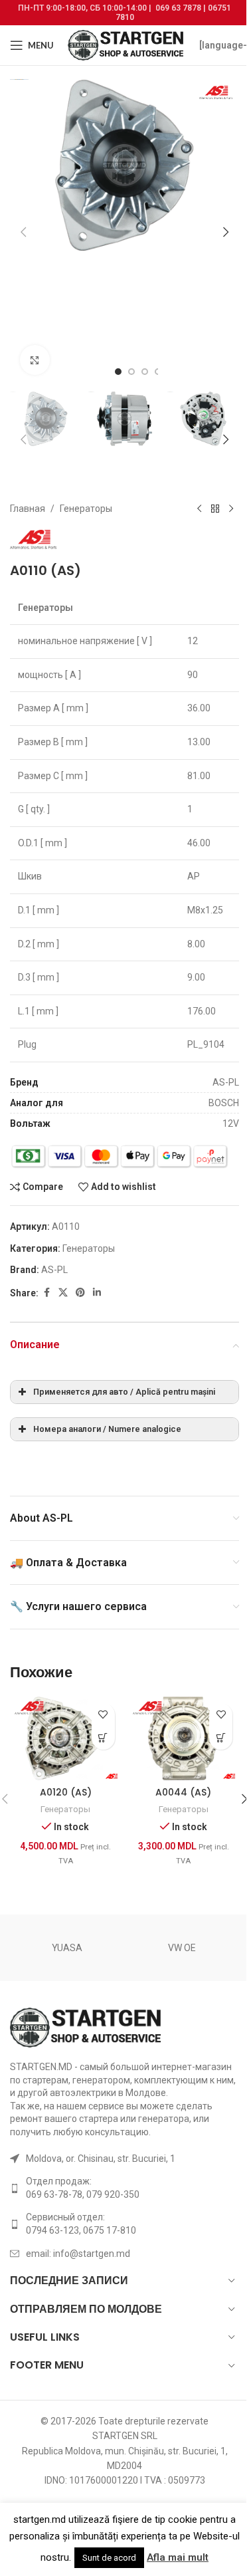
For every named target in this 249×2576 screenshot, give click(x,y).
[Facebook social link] (46, 1293)
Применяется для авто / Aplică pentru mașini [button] (124, 1392)
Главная (28, 509)
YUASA (67, 1948)
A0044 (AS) (183, 1792)
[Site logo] (126, 45)
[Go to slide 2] (131, 372)
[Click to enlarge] (35, 360)
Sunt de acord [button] (109, 2558)
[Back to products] (215, 509)
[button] (23, 232)
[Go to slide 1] (118, 372)
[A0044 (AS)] (184, 1738)
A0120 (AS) (66, 1792)
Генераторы (86, 509)
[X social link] (63, 1293)
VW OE (182, 1948)
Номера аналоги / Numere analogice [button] (107, 1429)
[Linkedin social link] (97, 1293)
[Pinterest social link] (80, 1293)
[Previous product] (199, 509)
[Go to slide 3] (145, 372)
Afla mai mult (178, 2557)
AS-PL (54, 1270)
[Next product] (231, 509)
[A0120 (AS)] (66, 1738)
